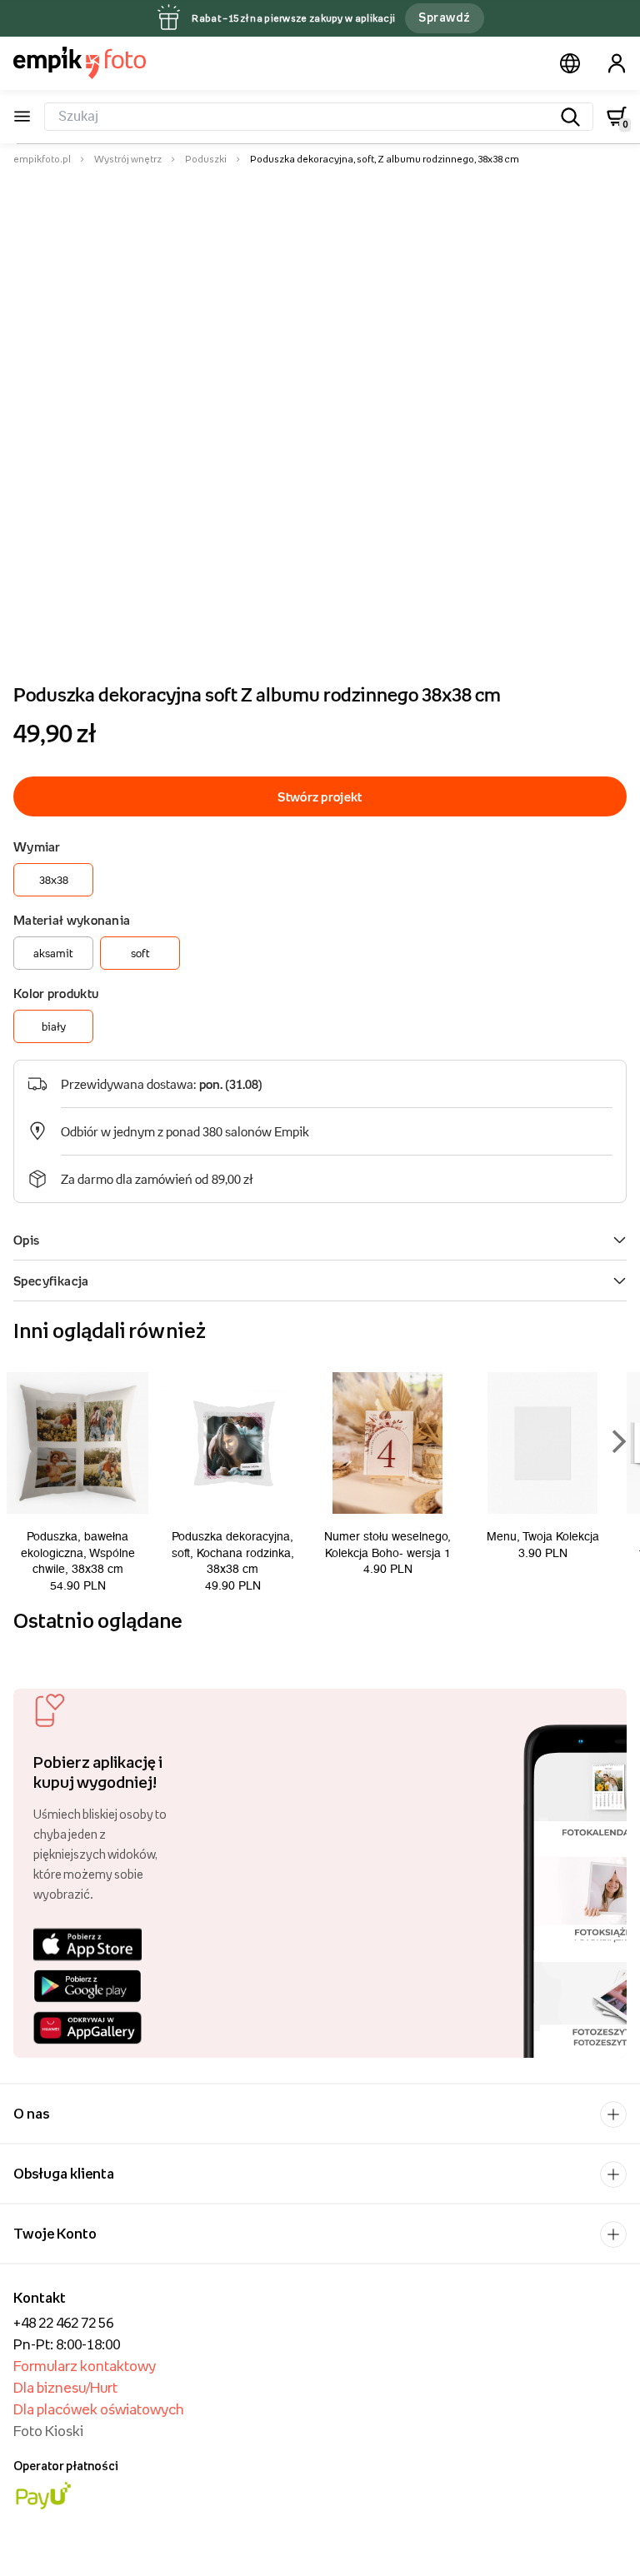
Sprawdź (444, 17)
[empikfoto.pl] (80, 62)
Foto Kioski (48, 2431)
